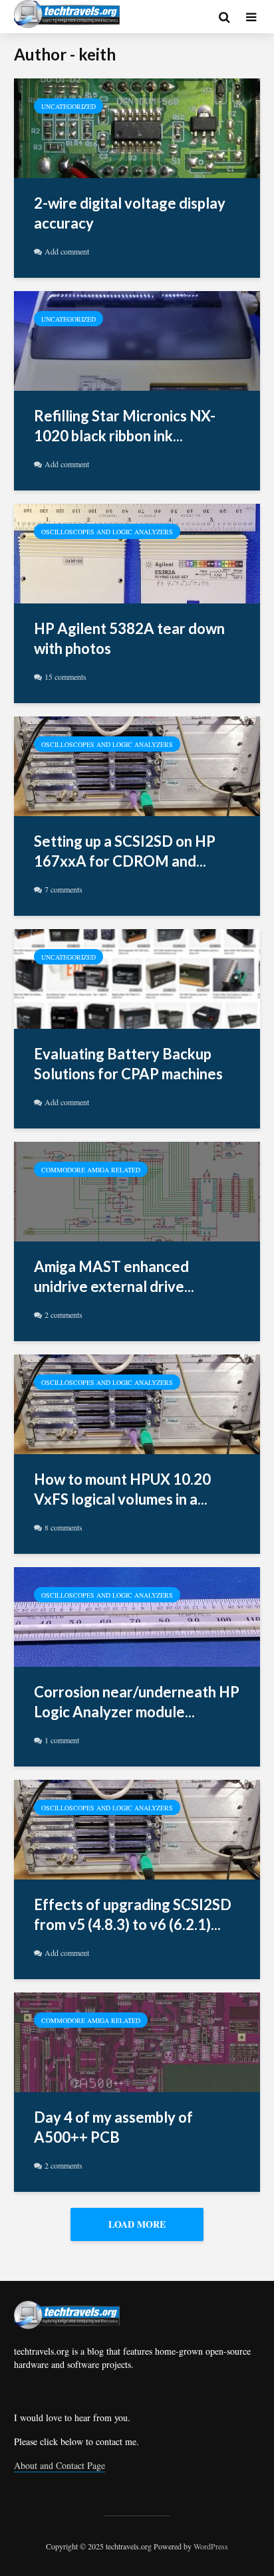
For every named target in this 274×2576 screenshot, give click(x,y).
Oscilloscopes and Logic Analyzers (107, 532)
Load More (137, 2224)
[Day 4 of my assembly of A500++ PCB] (137, 2041)
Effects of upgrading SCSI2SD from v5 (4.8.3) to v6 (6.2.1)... (133, 1914)
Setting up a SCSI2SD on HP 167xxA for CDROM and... (125, 851)
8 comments (64, 1527)
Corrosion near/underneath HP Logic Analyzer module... (137, 1702)
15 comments (66, 677)
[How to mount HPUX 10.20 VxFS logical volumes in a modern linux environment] (137, 1403)
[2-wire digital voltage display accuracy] (137, 127)
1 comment (62, 1740)
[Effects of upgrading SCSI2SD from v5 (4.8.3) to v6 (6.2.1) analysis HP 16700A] (137, 1828)
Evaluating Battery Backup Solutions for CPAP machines (128, 1064)
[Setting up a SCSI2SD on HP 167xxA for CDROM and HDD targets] (137, 765)
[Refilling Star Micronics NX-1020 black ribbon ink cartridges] (137, 339)
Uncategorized (68, 106)
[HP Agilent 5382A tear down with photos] (137, 552)
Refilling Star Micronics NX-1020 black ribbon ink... (125, 426)
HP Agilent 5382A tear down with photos (129, 638)
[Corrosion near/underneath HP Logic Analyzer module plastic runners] (137, 1615)
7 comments (64, 889)
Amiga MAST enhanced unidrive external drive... (114, 1276)
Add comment (67, 251)
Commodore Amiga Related (91, 1170)
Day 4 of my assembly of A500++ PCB (113, 2127)
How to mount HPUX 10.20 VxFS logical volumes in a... (122, 1489)
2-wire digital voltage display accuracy (130, 213)
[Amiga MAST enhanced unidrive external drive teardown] (137, 1190)
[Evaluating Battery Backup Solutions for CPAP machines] (137, 977)
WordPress (211, 2546)
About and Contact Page (60, 2465)
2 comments (64, 1315)
